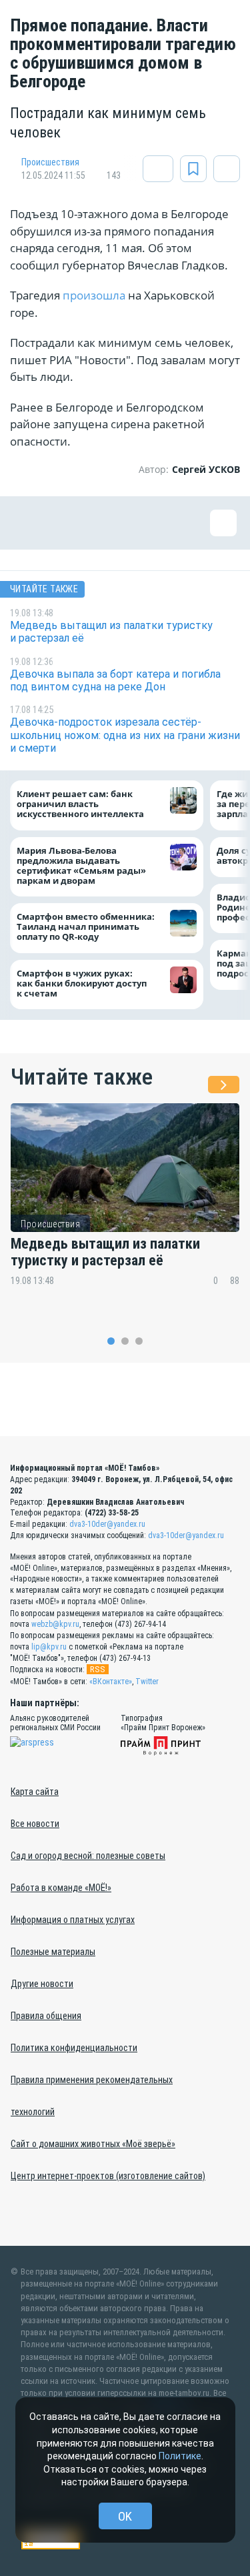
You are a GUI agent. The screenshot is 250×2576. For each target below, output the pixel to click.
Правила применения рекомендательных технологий (92, 2096)
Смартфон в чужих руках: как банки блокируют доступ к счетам (82, 984)
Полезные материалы (53, 1952)
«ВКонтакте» (111, 1682)
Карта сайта (35, 1792)
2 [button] (125, 1341)
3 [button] (139, 1341)
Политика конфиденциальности (74, 2048)
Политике (180, 2456)
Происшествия (50, 162)
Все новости (35, 1824)
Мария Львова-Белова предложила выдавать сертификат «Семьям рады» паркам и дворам (81, 866)
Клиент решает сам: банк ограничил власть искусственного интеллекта (80, 804)
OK (125, 2516)
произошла (94, 295)
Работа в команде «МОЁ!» (61, 1888)
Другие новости (42, 1984)
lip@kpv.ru (49, 1647)
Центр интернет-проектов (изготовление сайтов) (108, 2176)
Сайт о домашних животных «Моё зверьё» (93, 2144)
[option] (125, 1204)
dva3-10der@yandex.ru (107, 1524)
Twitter (147, 1682)
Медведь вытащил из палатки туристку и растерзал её (105, 1252)
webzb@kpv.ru (55, 1624)
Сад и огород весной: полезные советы (88, 1856)
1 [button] (111, 1341)
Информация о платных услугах (73, 1920)
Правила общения (46, 2016)
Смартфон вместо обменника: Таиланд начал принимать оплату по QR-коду (86, 927)
